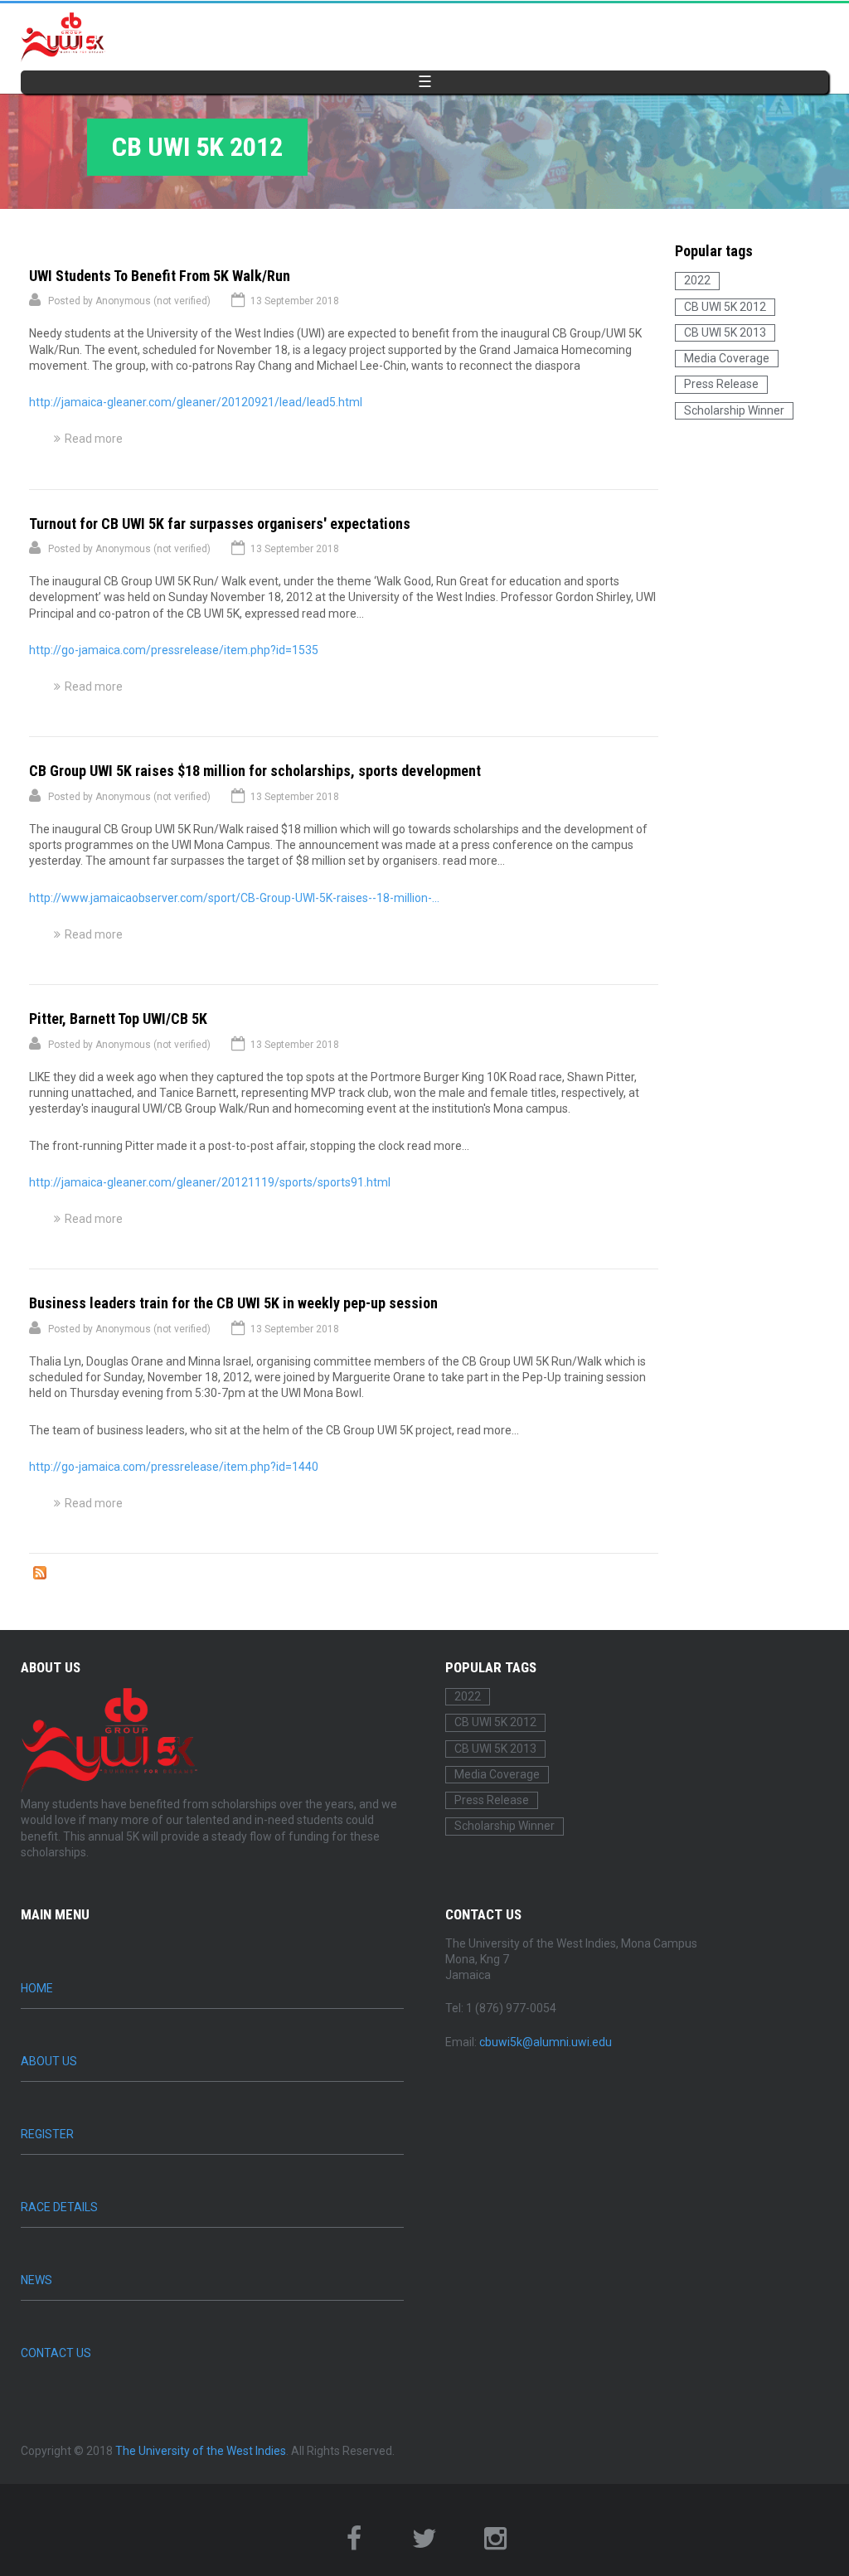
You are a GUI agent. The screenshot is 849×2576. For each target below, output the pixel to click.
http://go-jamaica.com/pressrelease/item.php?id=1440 (174, 1467)
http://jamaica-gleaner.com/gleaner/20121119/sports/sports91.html (210, 1182)
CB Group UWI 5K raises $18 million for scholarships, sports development (255, 771)
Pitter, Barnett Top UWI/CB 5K (118, 1019)
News (36, 2280)
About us (49, 2061)
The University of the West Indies (201, 2451)
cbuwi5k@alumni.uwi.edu (546, 2042)
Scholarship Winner (734, 410)
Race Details (59, 2207)
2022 (697, 280)
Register (47, 2134)
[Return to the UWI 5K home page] (63, 37)
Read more (94, 439)
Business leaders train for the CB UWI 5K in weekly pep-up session (233, 1303)
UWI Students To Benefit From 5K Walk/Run (160, 276)
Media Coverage (727, 358)
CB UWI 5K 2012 (725, 307)
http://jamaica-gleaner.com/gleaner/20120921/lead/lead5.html (196, 402)
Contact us (56, 2353)
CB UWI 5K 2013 (725, 332)
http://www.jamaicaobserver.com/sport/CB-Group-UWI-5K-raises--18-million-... (234, 898)
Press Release (721, 384)
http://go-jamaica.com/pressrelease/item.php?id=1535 (174, 650)
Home (37, 1988)
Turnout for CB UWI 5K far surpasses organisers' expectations (220, 524)
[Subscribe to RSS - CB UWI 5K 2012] (40, 1575)
